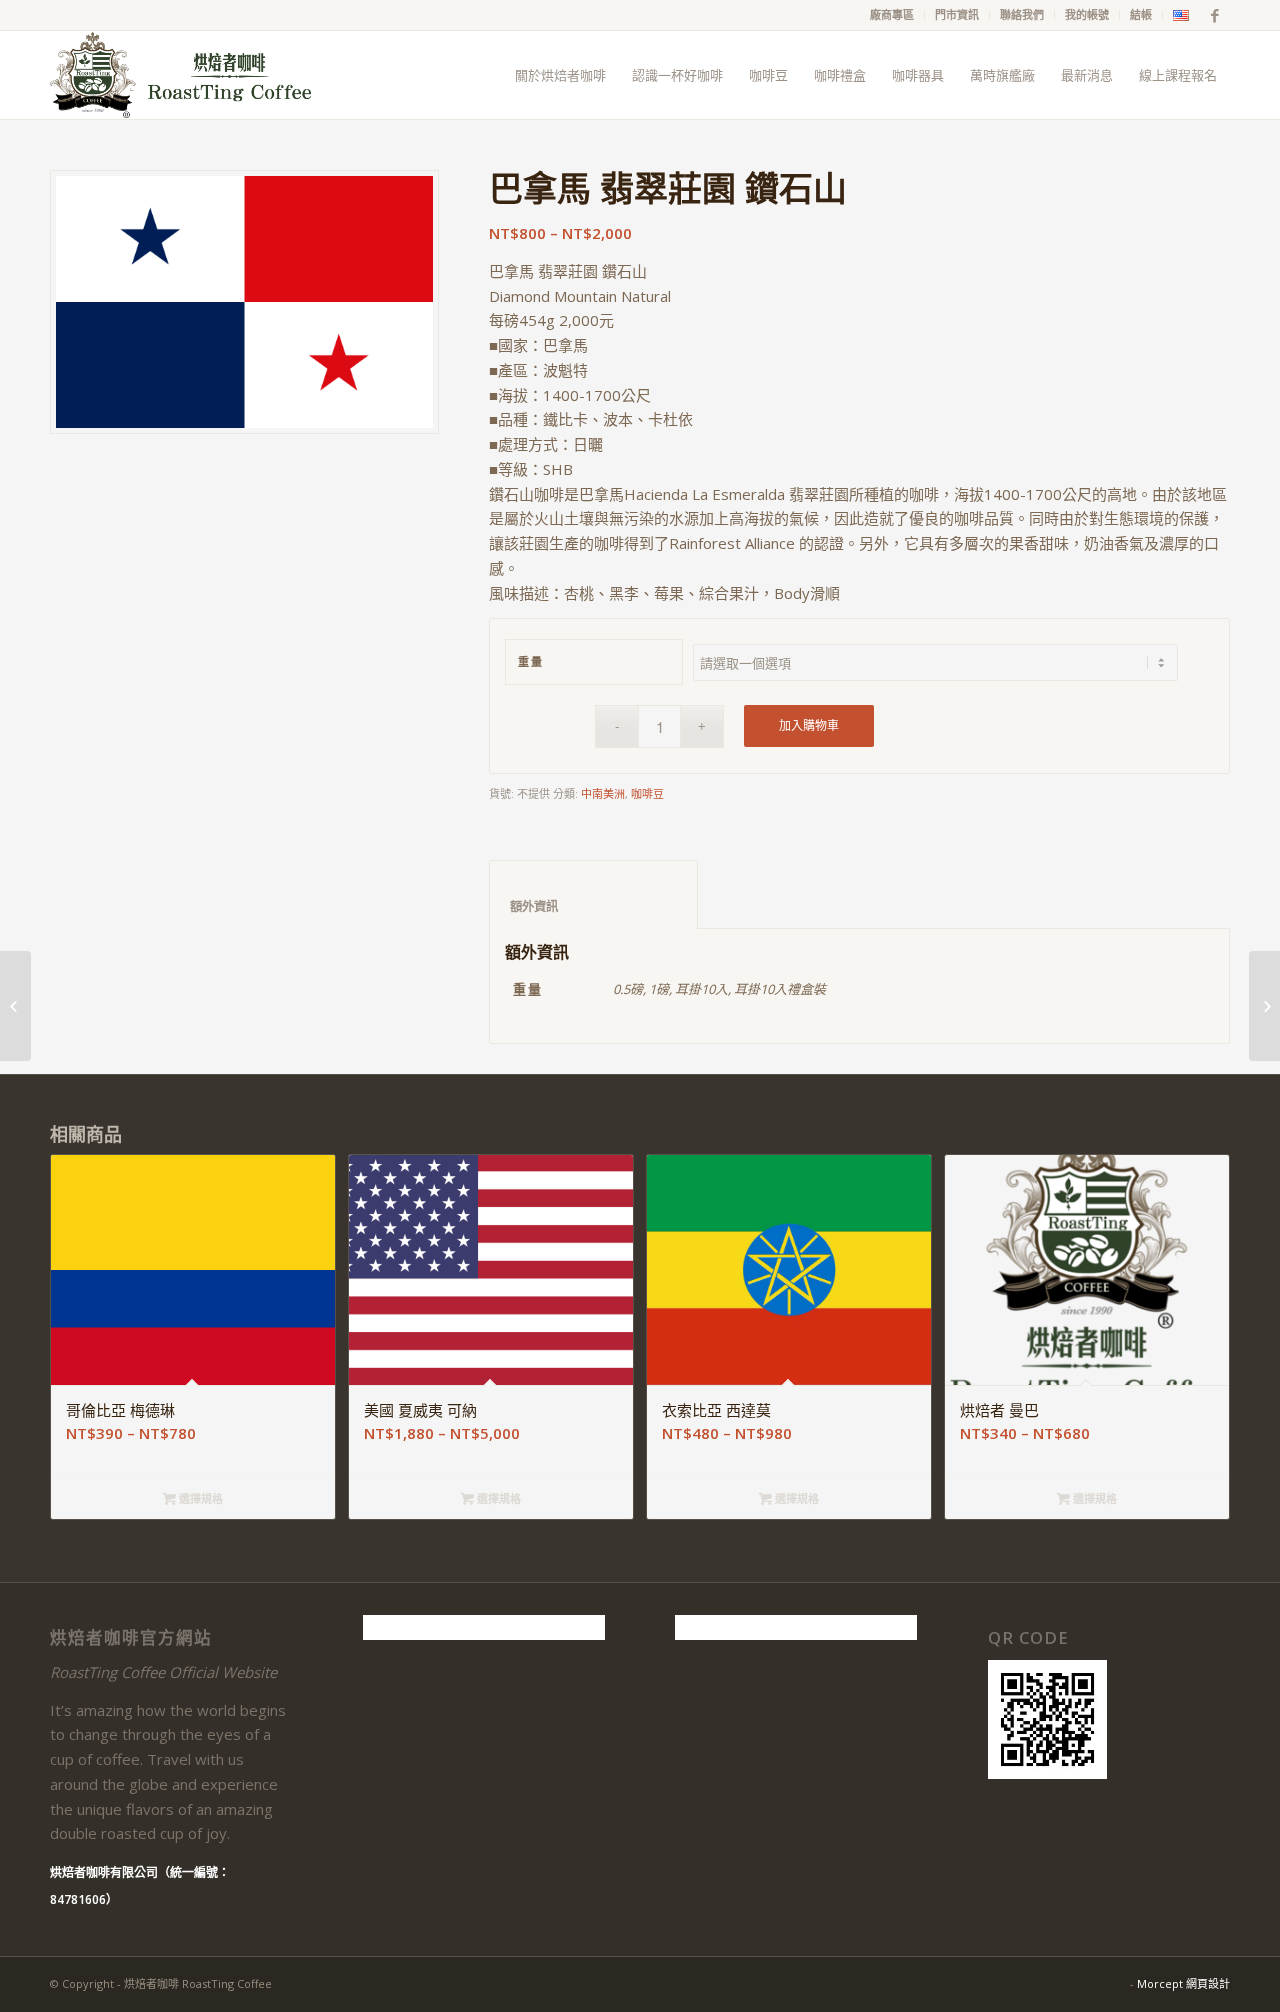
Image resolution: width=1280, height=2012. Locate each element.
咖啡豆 (647, 793)
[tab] (593, 895)
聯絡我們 (1022, 14)
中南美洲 (603, 793)
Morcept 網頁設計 (1183, 1983)
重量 (530, 661)
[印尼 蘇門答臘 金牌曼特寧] (15, 1006)
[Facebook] (1215, 15)
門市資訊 (957, 14)
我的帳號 (1087, 14)
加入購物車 (809, 725)
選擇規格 (199, 1498)
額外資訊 (594, 906)
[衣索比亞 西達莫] (1264, 1006)
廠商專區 (892, 14)
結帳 (1141, 14)
